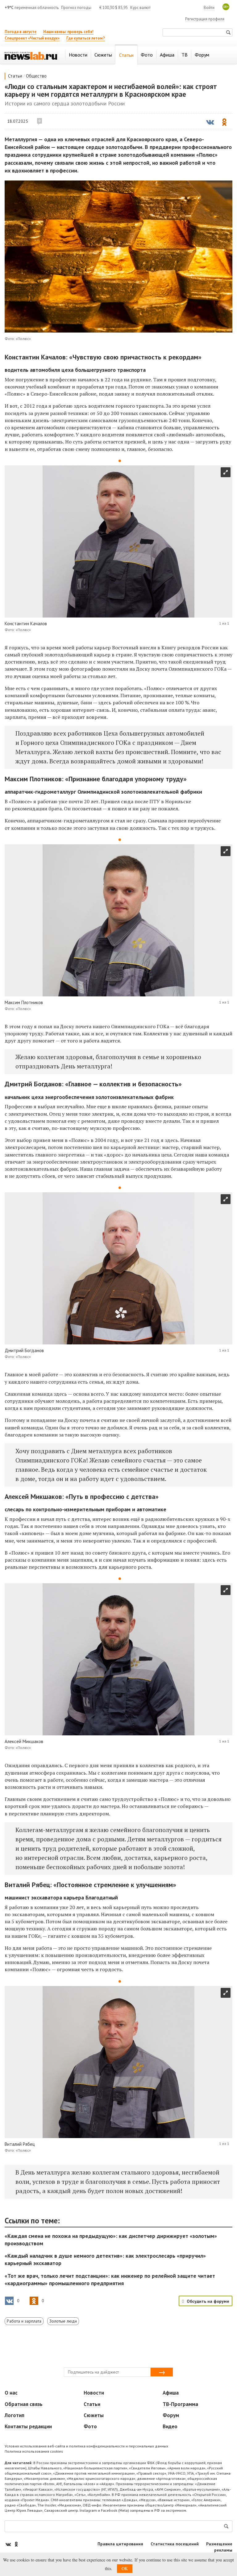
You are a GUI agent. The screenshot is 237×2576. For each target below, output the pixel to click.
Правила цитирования (120, 2544)
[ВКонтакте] (9, 2544)
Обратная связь (24, 2404)
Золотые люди (63, 2321)
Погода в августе (21, 32)
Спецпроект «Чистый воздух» (32, 38)
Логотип (15, 2415)
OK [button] (125, 2568)
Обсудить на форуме (208, 2301)
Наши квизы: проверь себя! (68, 32)
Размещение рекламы (219, 2547)
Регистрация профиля (205, 19)
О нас (11, 2393)
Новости (94, 2393)
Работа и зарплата (24, 2321)
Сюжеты (94, 2415)
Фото (90, 2426)
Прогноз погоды (76, 8)
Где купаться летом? (86, 38)
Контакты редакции (28, 2426)
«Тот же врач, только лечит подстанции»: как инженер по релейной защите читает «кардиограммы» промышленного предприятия (110, 2279)
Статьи (15, 76)
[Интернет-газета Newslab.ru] (31, 55)
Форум (171, 2415)
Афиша (171, 2393)
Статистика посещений (175, 2544)
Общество (36, 76)
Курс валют (140, 8)
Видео (170, 2426)
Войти (209, 8)
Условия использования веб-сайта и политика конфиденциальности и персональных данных (86, 2446)
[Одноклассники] (16, 2544)
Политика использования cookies (34, 2451)
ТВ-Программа (180, 2404)
